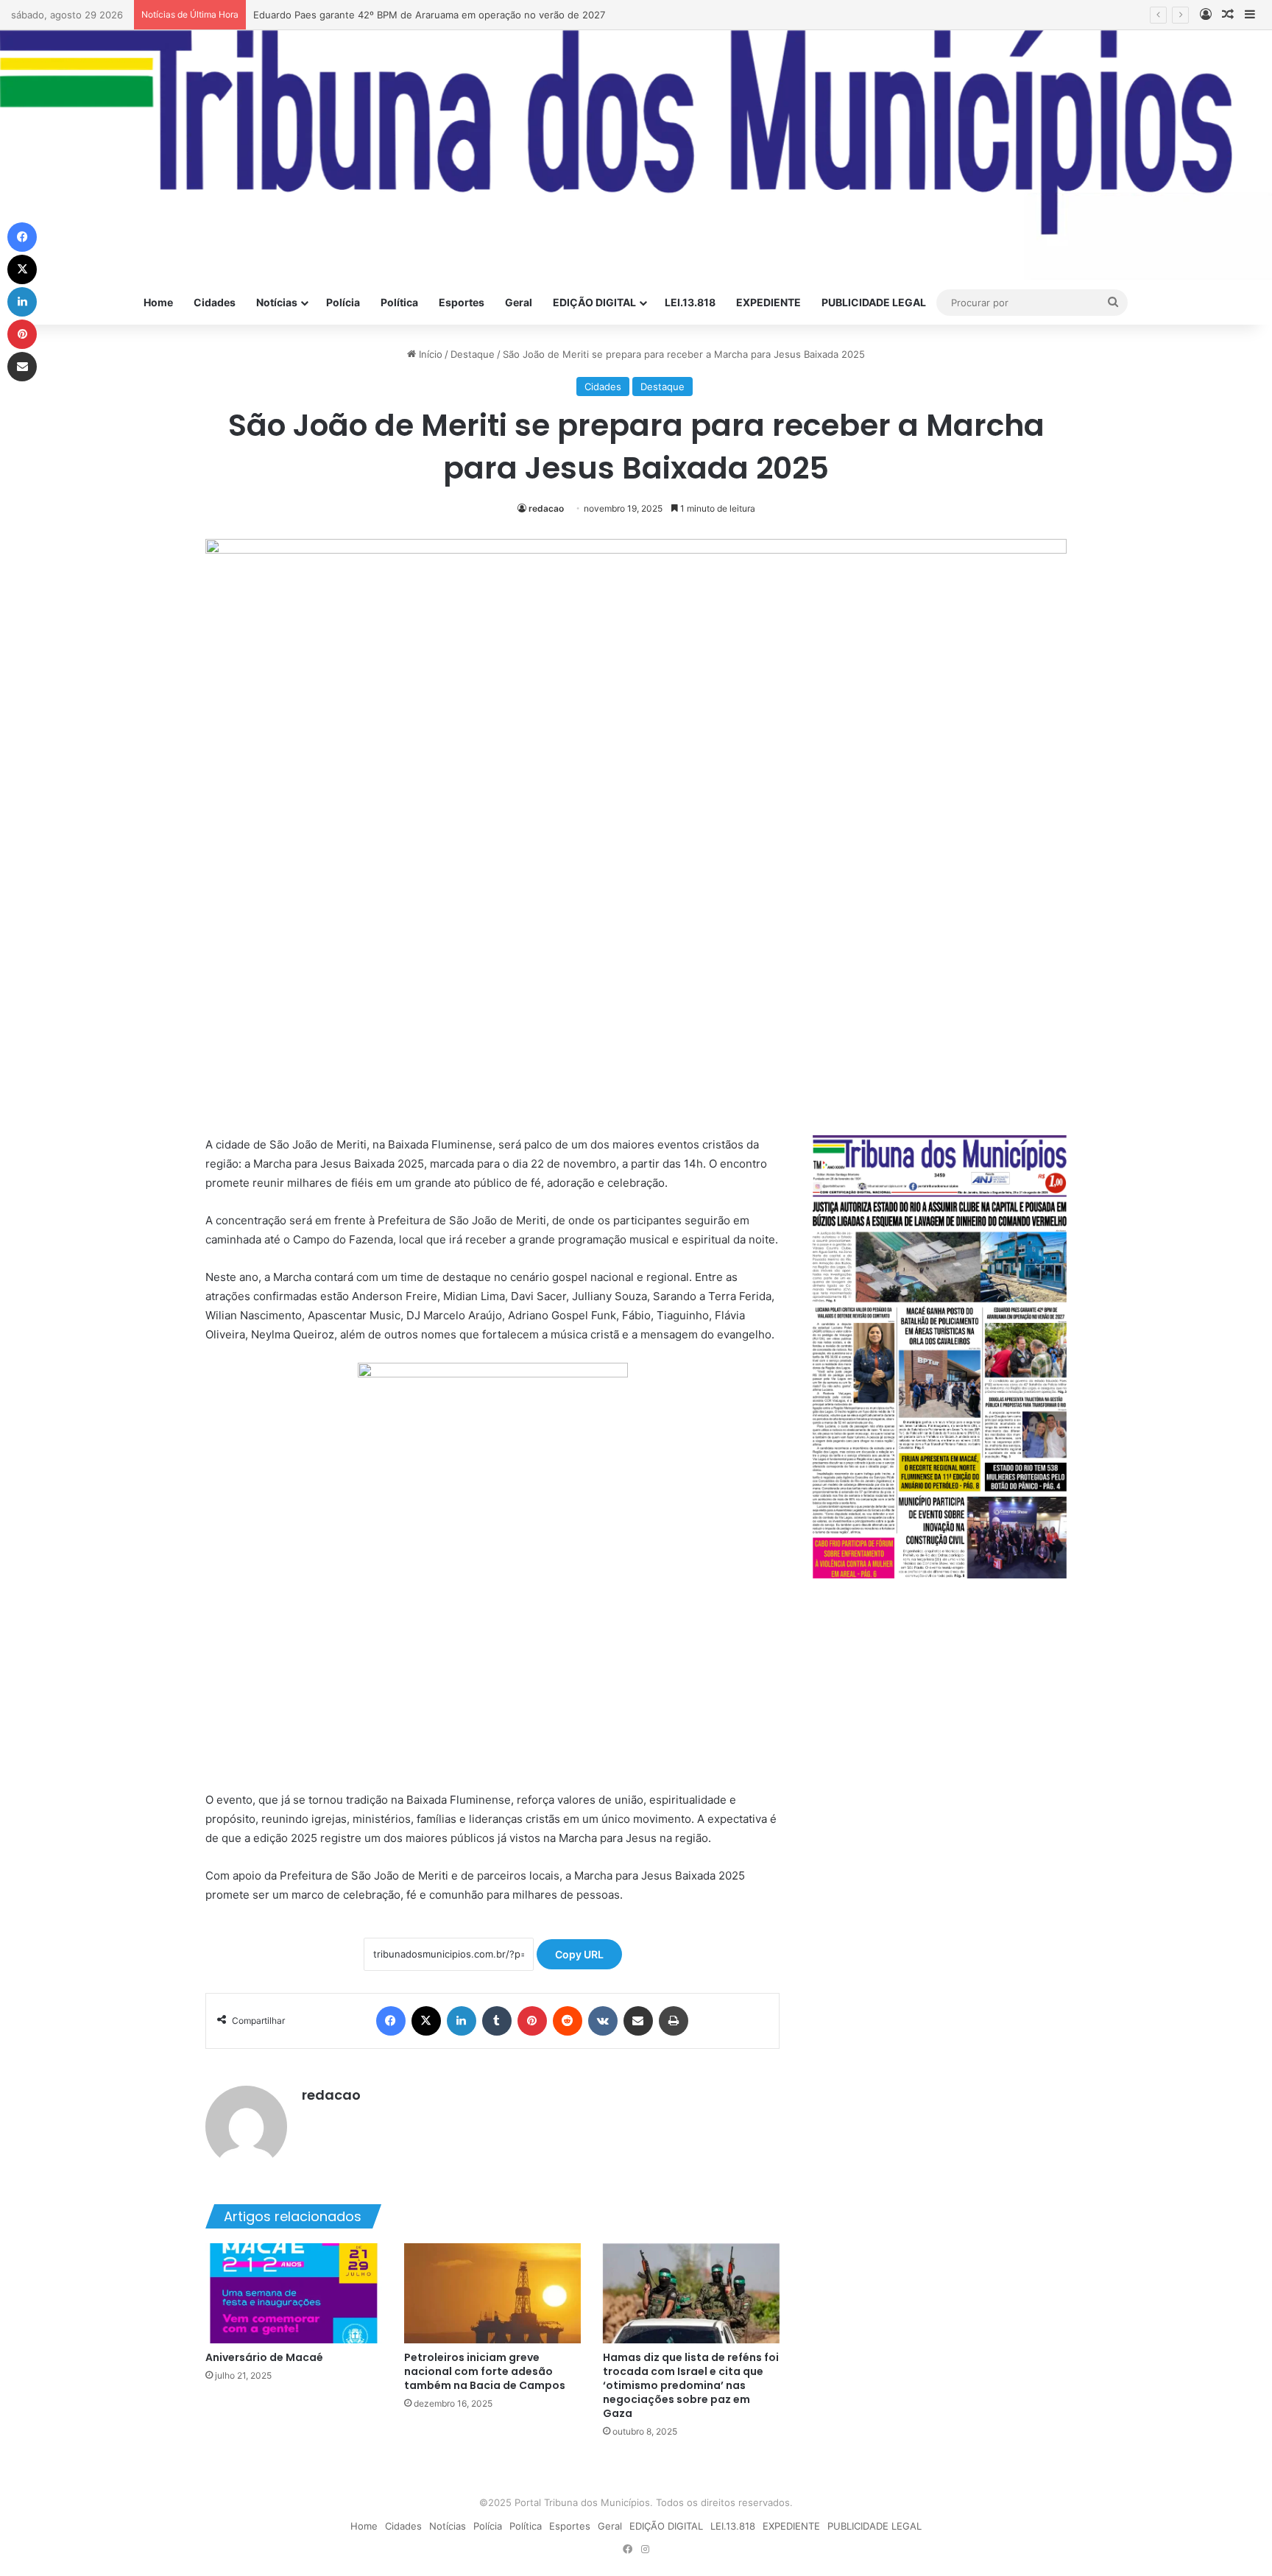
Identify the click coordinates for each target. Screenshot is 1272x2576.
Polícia (343, 302)
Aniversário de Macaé (264, 2357)
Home (158, 302)
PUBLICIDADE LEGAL (874, 302)
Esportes (462, 302)
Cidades (215, 302)
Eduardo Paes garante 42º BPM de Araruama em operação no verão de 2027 (429, 15)
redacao (546, 508)
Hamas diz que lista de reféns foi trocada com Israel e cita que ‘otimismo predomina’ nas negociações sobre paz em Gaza (691, 2385)
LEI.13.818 (690, 302)
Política (399, 302)
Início (429, 354)
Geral (519, 302)
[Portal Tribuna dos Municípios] (636, 155)
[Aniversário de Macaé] (294, 2293)
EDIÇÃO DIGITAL (594, 302)
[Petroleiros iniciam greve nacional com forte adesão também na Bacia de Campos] (492, 2293)
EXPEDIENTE (768, 302)
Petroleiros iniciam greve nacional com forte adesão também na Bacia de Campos (485, 2371)
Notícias (277, 302)
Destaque (473, 354)
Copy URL (579, 1954)
